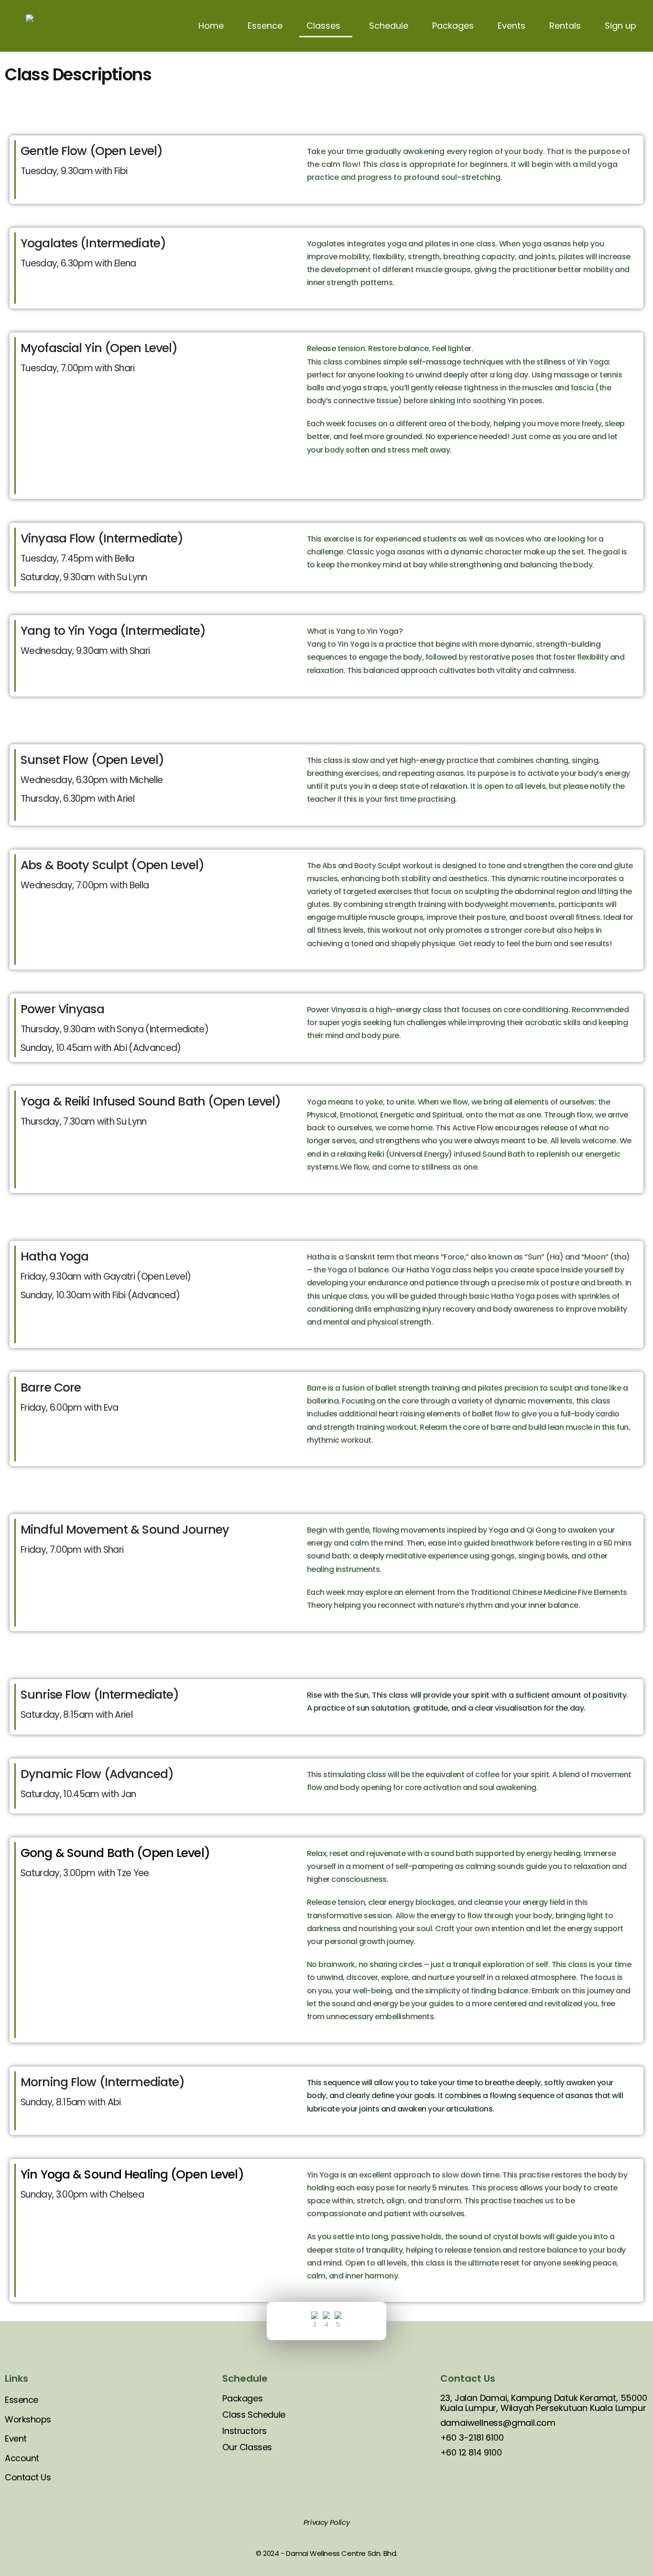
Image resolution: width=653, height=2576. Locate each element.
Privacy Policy (326, 2522)
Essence (265, 26)
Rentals (565, 26)
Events (512, 26)
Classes (323, 26)
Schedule (389, 26)
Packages (453, 26)
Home (211, 26)
